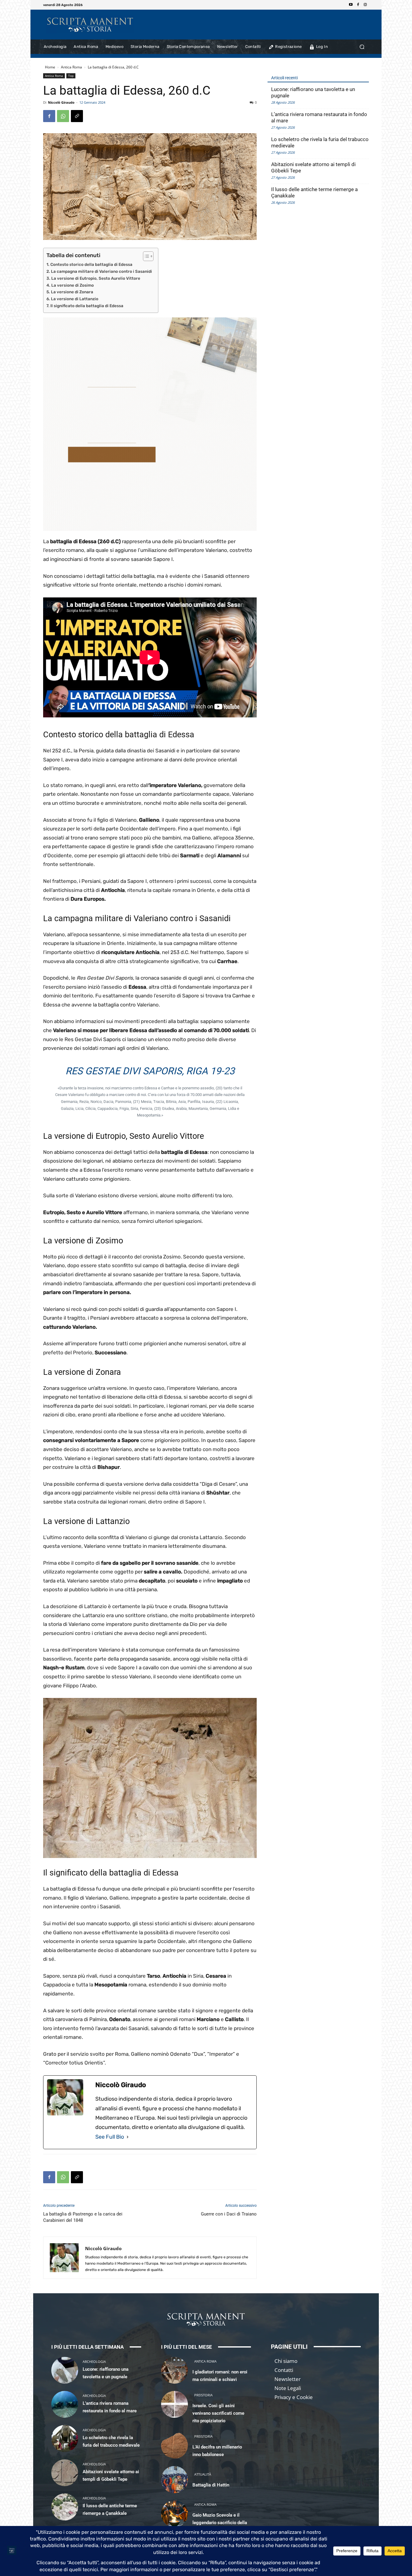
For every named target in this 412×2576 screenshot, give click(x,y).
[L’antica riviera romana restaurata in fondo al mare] (65, 2404)
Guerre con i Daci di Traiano (229, 2214)
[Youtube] (351, 5)
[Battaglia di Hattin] (174, 2479)
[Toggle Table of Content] (145, 256)
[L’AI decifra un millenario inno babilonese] (174, 2445)
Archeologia (94, 2362)
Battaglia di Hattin (211, 2485)
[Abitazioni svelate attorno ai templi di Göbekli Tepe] (65, 2473)
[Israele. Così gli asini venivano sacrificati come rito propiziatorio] (174, 2404)
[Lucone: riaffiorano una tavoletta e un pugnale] (65, 2370)
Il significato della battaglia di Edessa (87, 306)
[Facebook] (358, 5)
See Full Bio (110, 2137)
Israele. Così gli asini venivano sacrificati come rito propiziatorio (218, 2413)
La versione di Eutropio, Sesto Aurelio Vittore (96, 278)
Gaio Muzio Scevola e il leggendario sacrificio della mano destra (220, 2523)
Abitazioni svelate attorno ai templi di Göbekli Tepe (313, 167)
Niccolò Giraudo (61, 102)
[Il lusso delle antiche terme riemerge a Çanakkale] (65, 2507)
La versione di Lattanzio (75, 299)
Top (71, 76)
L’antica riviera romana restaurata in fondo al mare (319, 117)
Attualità (203, 2474)
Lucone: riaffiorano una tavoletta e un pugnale (313, 92)
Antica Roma (71, 67)
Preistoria (203, 2395)
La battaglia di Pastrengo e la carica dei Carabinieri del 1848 (83, 2217)
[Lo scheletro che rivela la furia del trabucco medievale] (65, 2438)
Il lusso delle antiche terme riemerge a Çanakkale (314, 192)
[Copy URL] (77, 116)
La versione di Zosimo (73, 285)
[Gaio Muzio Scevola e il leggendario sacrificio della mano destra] (174, 2514)
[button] (362, 47)
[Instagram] (365, 5)
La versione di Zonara (72, 292)
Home (50, 67)
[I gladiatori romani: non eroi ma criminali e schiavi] (174, 2370)
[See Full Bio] (128, 2137)
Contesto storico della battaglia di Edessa (91, 264)
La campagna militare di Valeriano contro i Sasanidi (101, 271)
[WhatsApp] (63, 116)
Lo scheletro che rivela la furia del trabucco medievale (320, 142)
